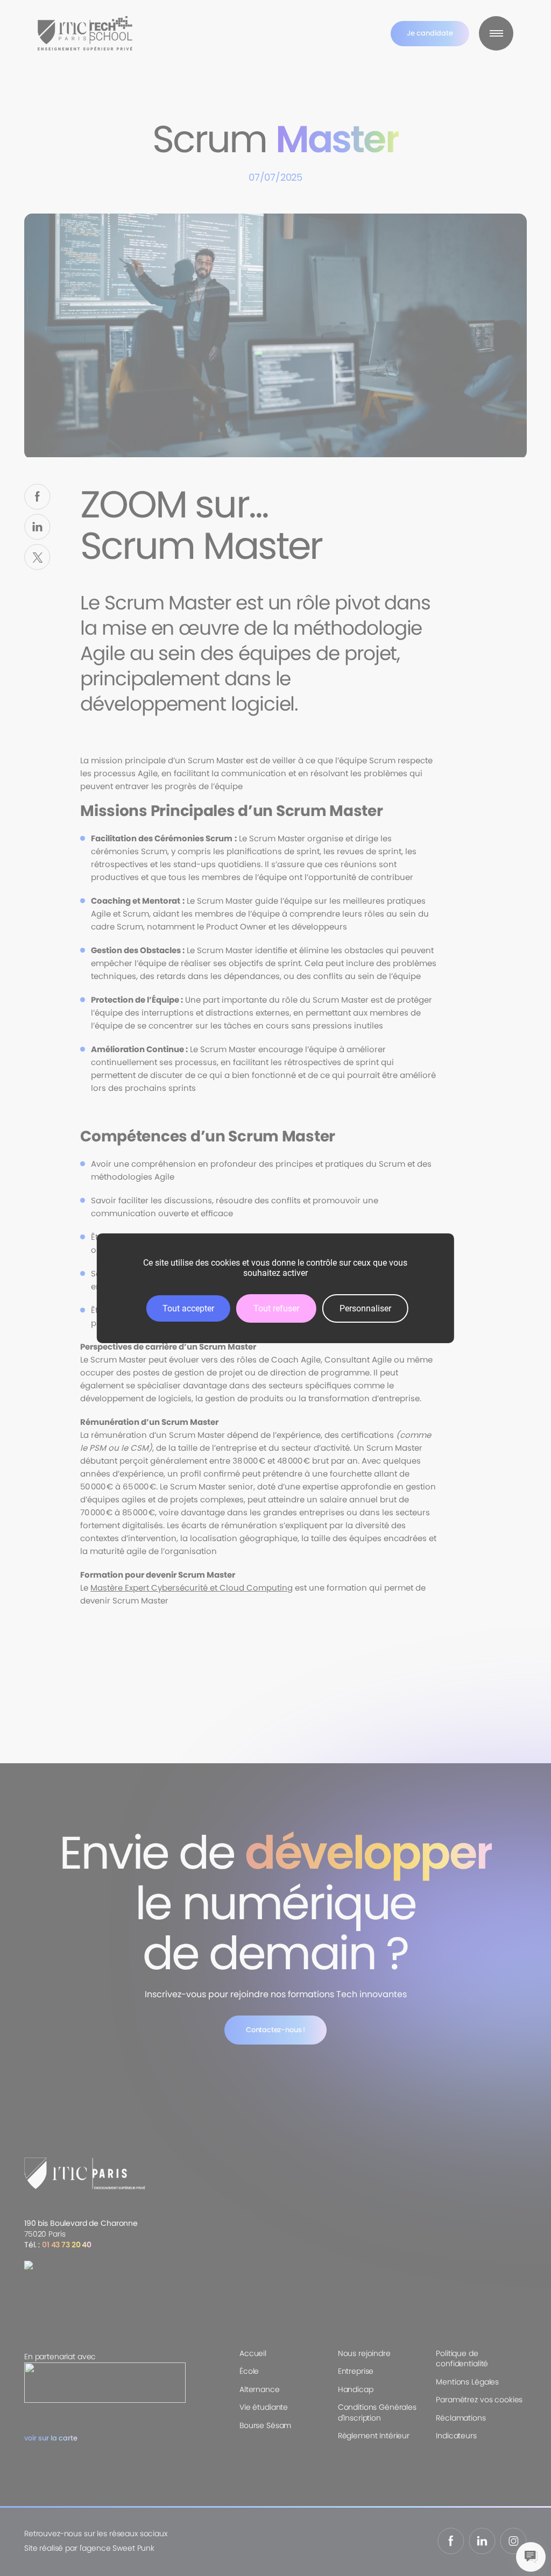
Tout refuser (276, 1308)
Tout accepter (188, 1308)
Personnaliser (365, 1308)
